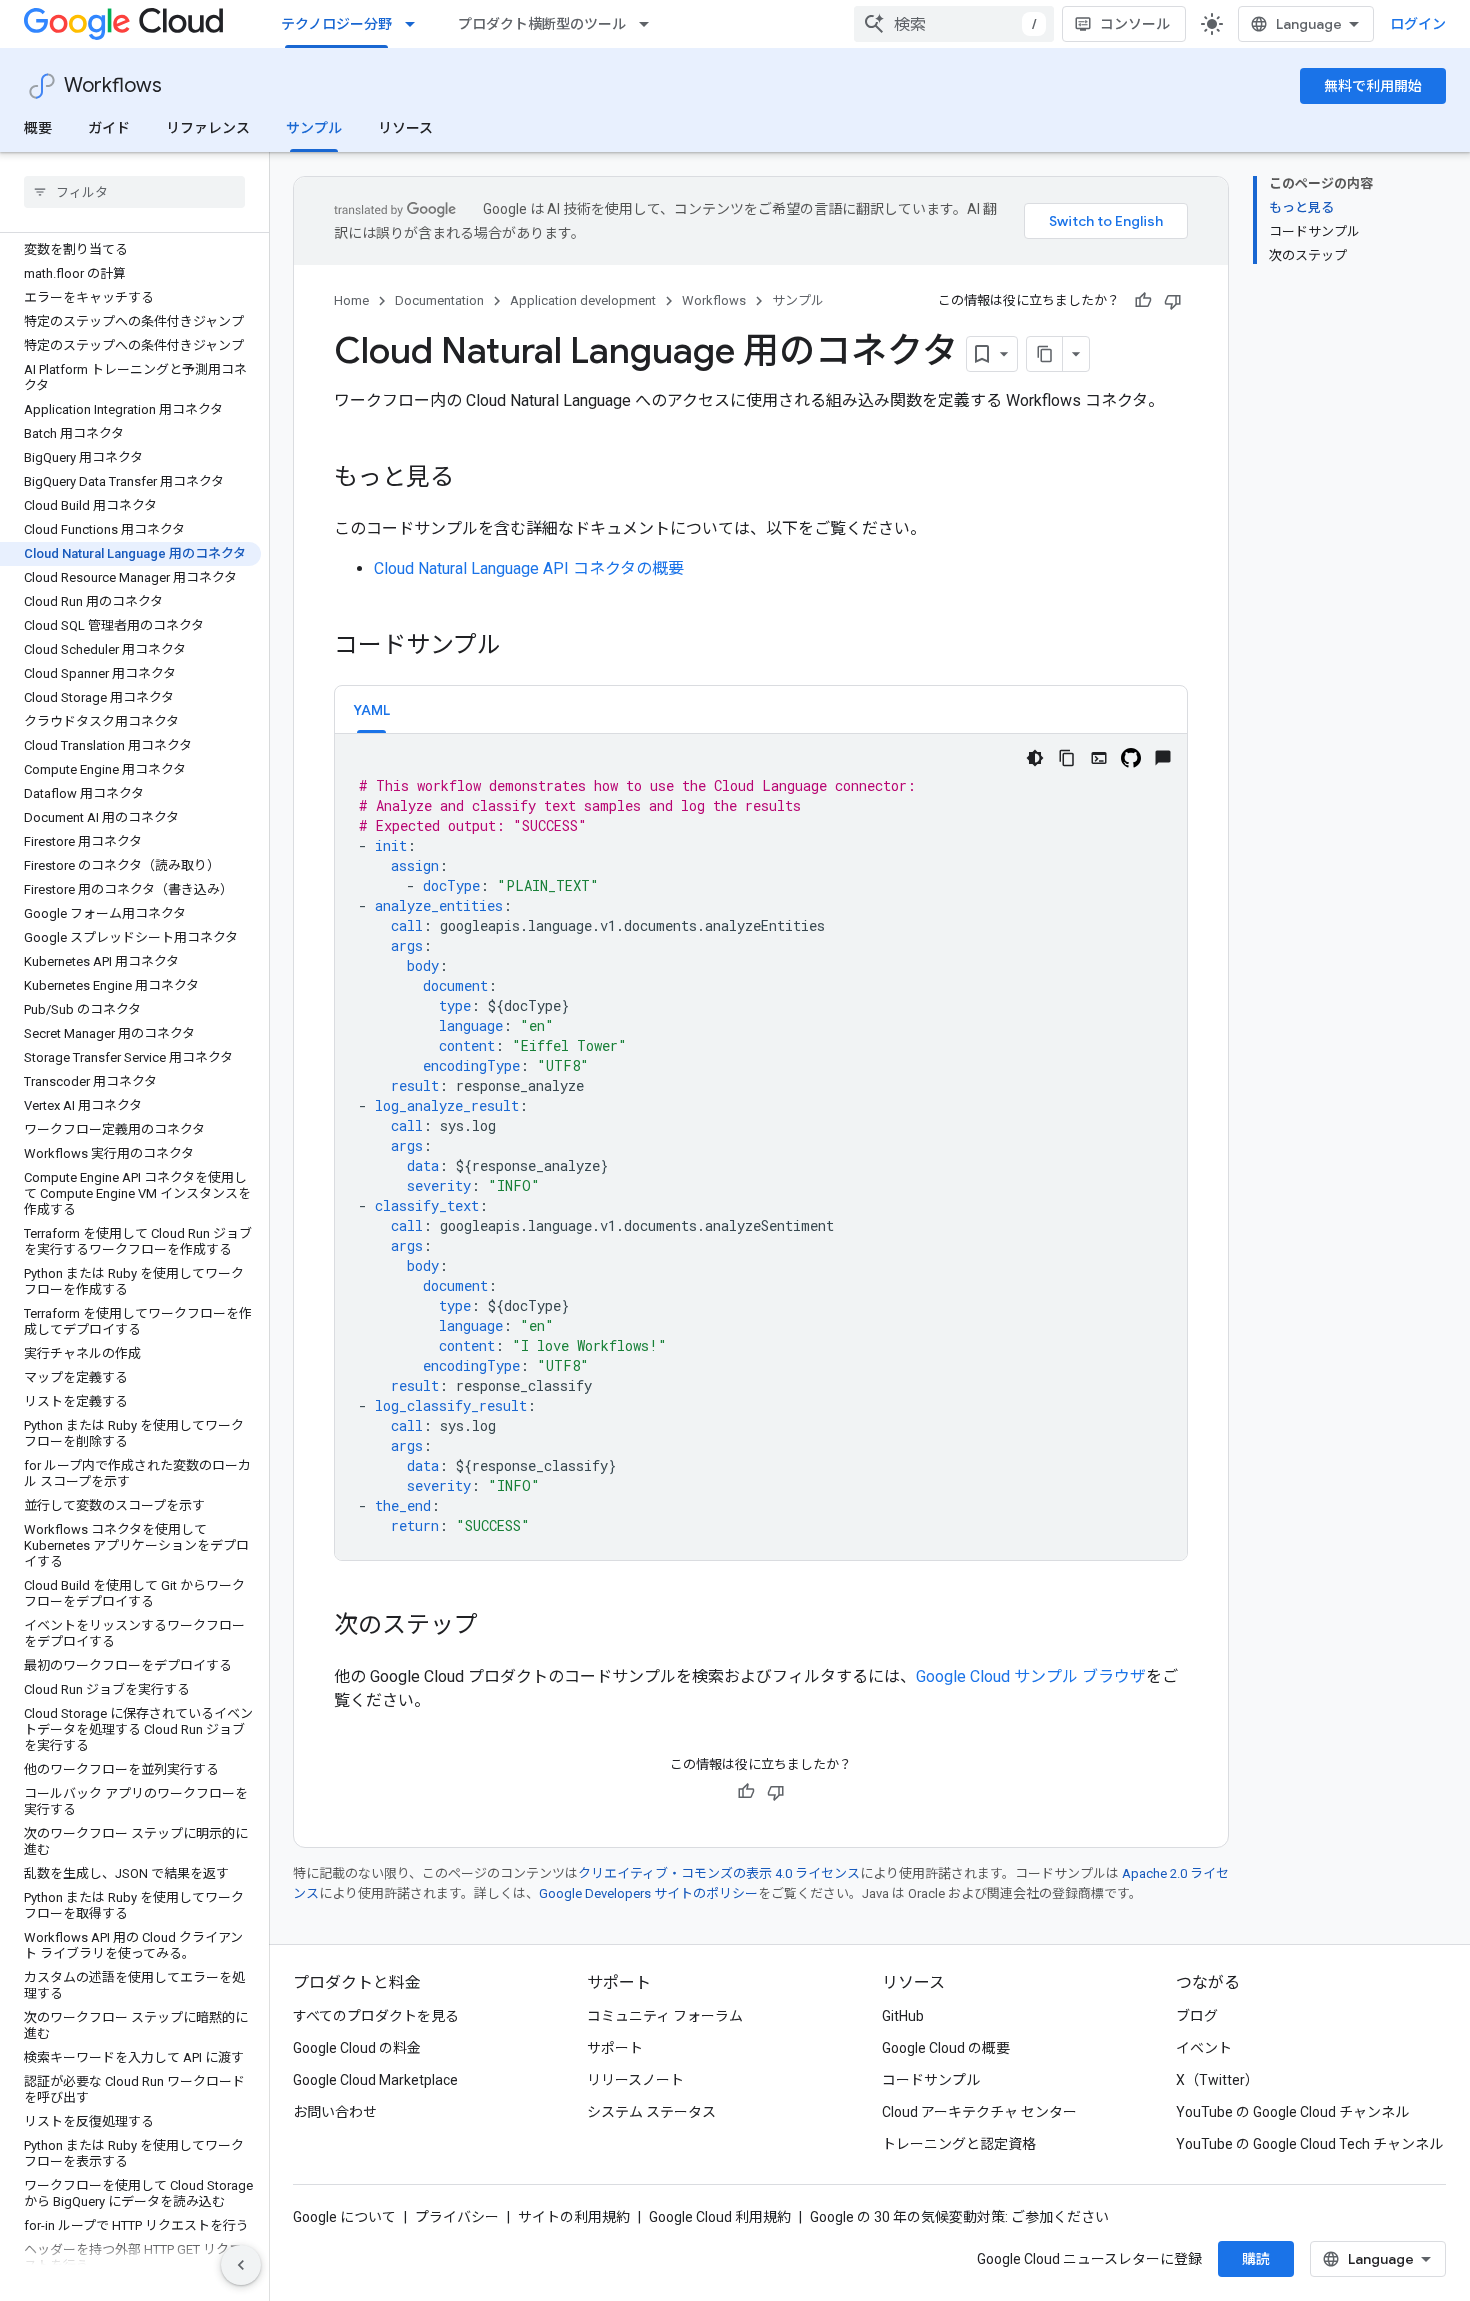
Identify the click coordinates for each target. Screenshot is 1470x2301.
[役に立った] (1143, 301)
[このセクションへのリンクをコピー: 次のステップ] (498, 1627)
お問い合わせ (335, 2112)
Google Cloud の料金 (357, 2048)
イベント (1204, 2048)
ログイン (1418, 24)
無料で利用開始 (1373, 86)
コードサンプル (931, 2080)
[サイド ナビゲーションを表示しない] (241, 2265)
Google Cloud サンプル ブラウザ (1031, 1676)
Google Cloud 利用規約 (720, 2217)
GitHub (903, 2016)
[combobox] (954, 24)
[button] (371, 709)
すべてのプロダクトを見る (376, 2016)
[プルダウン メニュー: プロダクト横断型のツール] (650, 24)
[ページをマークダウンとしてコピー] (1045, 354)
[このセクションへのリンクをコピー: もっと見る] (474, 479)
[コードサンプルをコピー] (1067, 758)
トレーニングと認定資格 (959, 2144)
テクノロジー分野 (336, 24)
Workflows (113, 85)
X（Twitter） (1217, 2080)
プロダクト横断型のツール (542, 24)
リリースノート (635, 2080)
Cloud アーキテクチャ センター (979, 2112)
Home (351, 300)
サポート (615, 2048)
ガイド (109, 128)
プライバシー (457, 2217)
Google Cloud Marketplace (375, 2080)
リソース (405, 128)
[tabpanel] (761, 1147)
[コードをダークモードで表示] (1035, 758)
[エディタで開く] (1099, 758)
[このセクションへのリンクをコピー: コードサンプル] (521, 647)
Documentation (439, 300)
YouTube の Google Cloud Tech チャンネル (1309, 2144)
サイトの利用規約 (574, 2217)
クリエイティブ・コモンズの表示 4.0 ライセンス (719, 1873)
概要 (38, 128)
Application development (583, 300)
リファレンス (208, 128)
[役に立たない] (1173, 301)
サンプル (314, 128)
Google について (344, 2217)
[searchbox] (134, 192)
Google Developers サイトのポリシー (648, 1893)
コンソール (1135, 24)
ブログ (1197, 2016)
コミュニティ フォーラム (665, 2016)
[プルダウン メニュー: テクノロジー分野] (416, 24)
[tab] (371, 709)
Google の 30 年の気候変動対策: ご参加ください (959, 2217)
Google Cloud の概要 (946, 2048)
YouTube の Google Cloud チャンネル (1292, 2112)
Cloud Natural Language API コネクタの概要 (529, 568)
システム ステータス (651, 2112)
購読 (1256, 2259)
